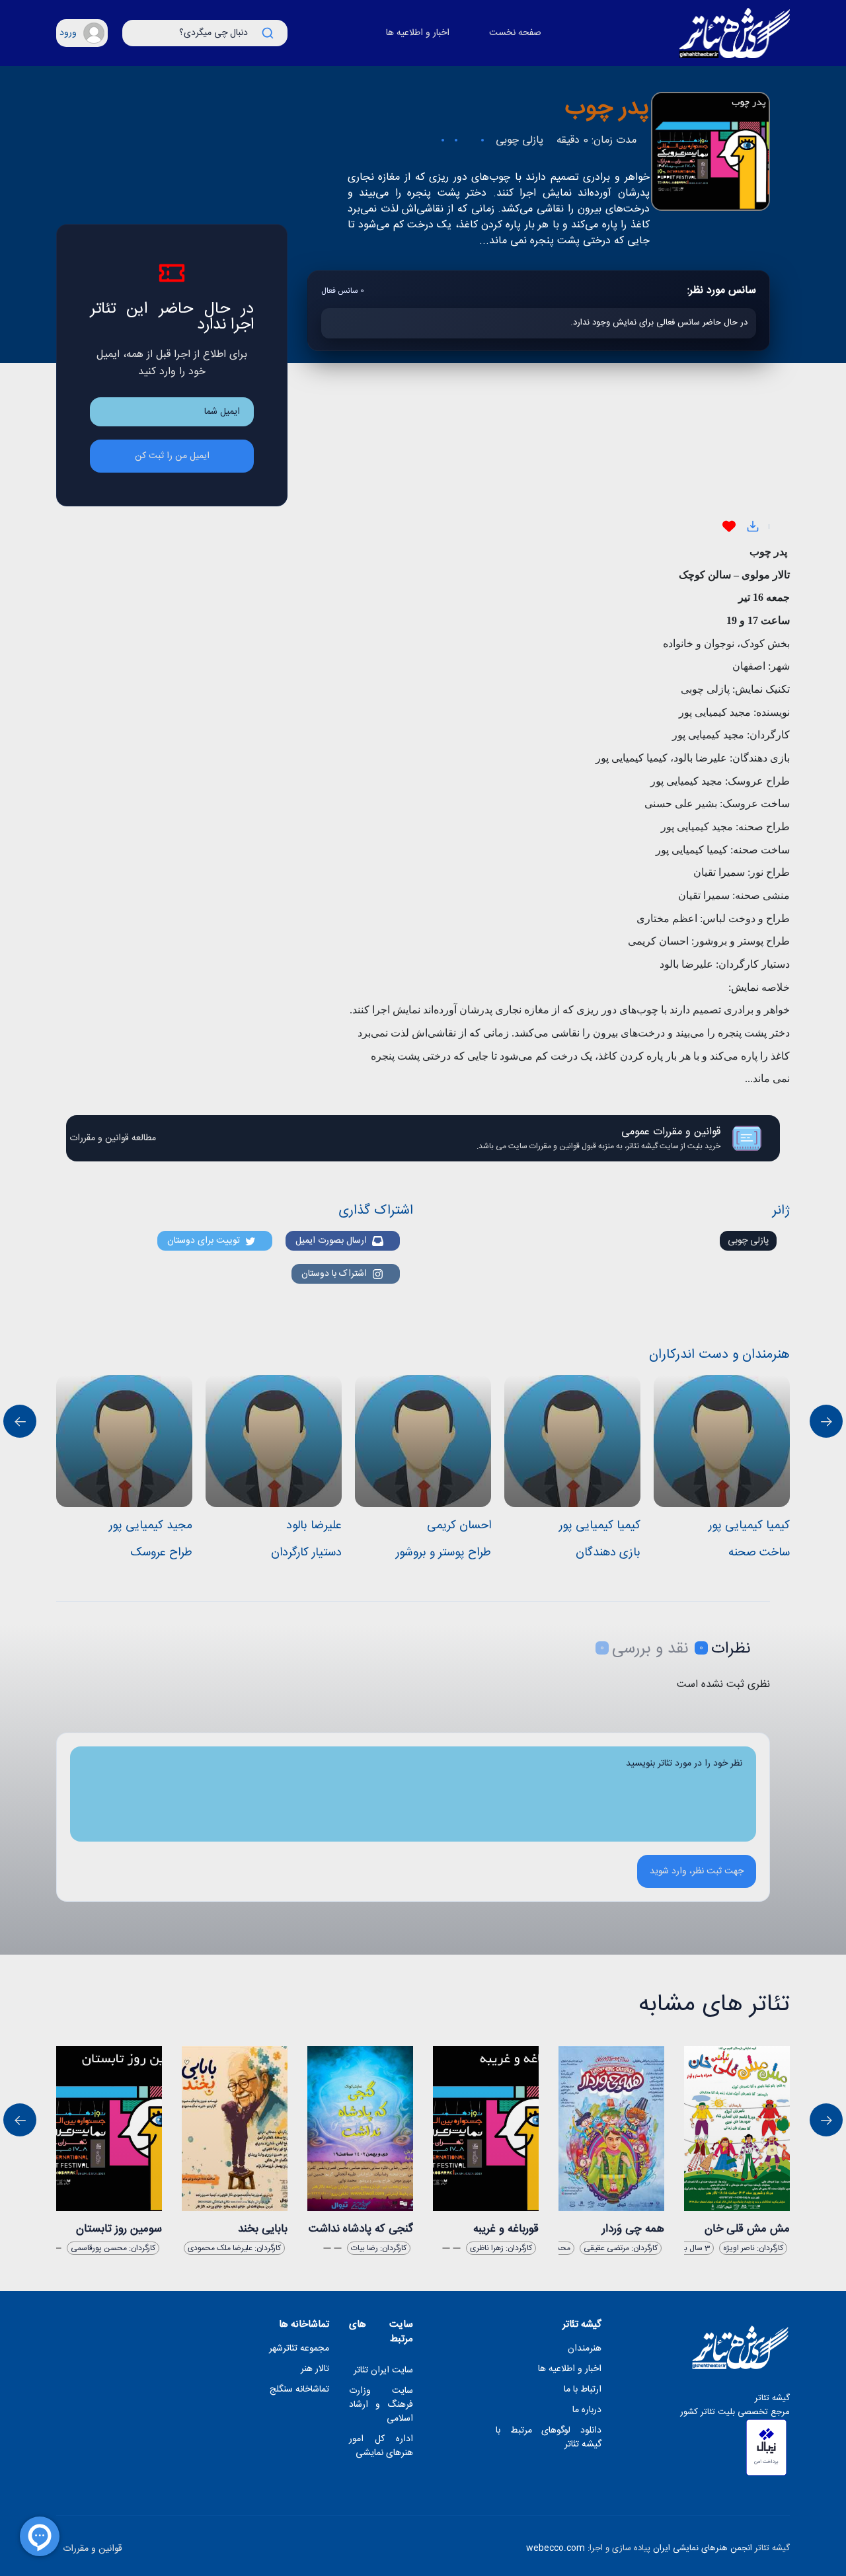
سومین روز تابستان (119, 2229)
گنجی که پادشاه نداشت (361, 2229)
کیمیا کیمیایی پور (600, 1526)
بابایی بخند (263, 2229)
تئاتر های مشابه (714, 2005)
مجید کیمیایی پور (151, 1526)
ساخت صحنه (759, 1553)
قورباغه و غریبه (506, 2229)
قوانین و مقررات (93, 2549)
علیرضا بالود (314, 1526)
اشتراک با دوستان (337, 1274)
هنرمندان (585, 2349)
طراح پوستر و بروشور (443, 1553)
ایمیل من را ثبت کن (172, 456)
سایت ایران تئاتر (383, 2371)
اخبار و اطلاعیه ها (418, 33)
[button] (82, 33)
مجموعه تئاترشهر (299, 2349)
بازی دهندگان (608, 1553)
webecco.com (556, 2548)
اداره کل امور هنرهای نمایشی (381, 2446)
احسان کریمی (459, 1526)
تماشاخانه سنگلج (299, 2390)
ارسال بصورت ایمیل (334, 1241)
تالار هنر (315, 2369)
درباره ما (587, 2410)
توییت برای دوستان (206, 1241)
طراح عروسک (161, 1553)
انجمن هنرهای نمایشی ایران (703, 2548)
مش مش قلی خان (747, 2229)
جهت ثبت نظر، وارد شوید (697, 1871)
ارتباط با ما (583, 2390)
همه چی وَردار (633, 2229)
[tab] (719, 1649)
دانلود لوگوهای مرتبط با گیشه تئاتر (549, 2438)
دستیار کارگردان (306, 1553)
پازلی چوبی (748, 1241)
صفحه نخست (515, 33)
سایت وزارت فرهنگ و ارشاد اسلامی (381, 2405)
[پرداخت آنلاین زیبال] (766, 2447)
